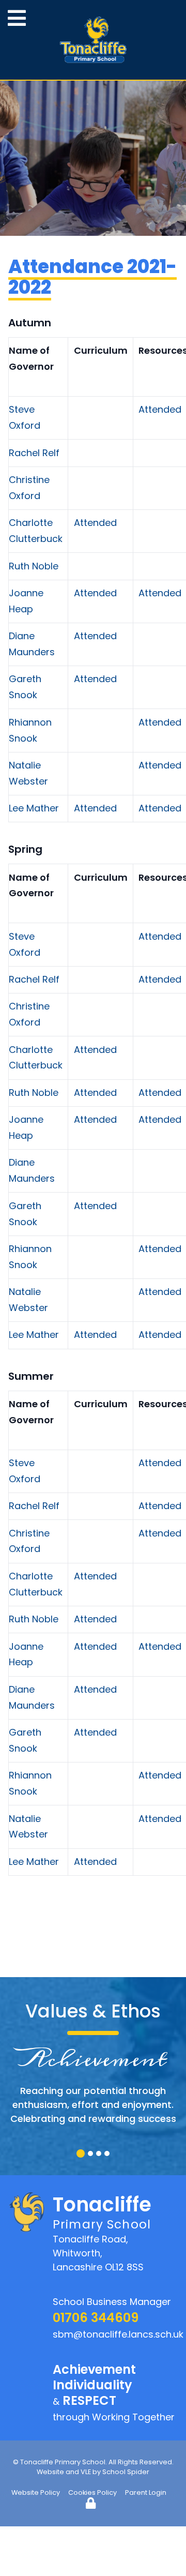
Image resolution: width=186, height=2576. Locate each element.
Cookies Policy (92, 2492)
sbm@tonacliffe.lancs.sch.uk (118, 2334)
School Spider (126, 2472)
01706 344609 (96, 2318)
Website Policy (36, 2492)
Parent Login (146, 2492)
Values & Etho (88, 2011)
